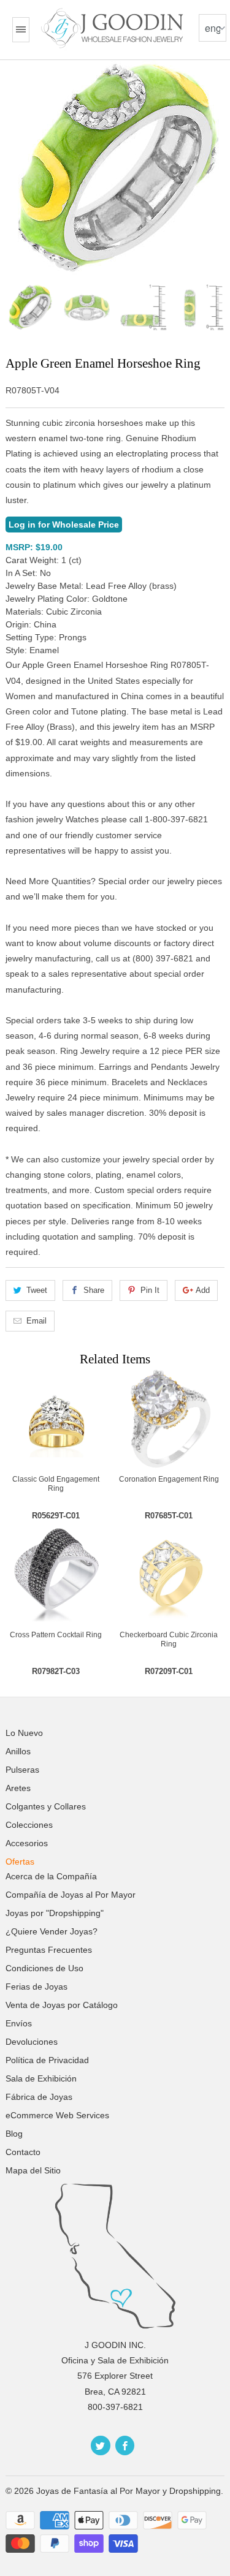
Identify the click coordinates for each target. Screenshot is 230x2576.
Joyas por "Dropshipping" (55, 1913)
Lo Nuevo (24, 1733)
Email (36, 1321)
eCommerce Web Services (57, 2115)
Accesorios (27, 1843)
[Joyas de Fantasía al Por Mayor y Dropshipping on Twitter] (100, 2445)
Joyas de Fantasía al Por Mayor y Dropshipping (128, 2491)
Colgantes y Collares (46, 1806)
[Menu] (21, 30)
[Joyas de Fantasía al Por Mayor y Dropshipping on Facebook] (125, 2445)
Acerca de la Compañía (51, 1876)
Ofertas (20, 1862)
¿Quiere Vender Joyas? (52, 1931)
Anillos (18, 1751)
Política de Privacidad (47, 2060)
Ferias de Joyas (36, 1987)
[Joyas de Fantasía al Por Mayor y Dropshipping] (114, 28)
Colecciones (29, 1825)
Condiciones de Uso (44, 1968)
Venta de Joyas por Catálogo (62, 2005)
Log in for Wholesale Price (64, 525)
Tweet (37, 1290)
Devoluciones (32, 2042)
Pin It (150, 1290)
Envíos (19, 2023)
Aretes (18, 1788)
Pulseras (22, 1770)
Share (94, 1290)
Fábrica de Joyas (39, 2097)
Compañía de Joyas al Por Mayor (71, 1895)
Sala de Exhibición (41, 2078)
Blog (14, 2134)
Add (203, 1290)
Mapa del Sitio (33, 2170)
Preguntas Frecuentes (49, 1950)
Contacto (23, 2152)
